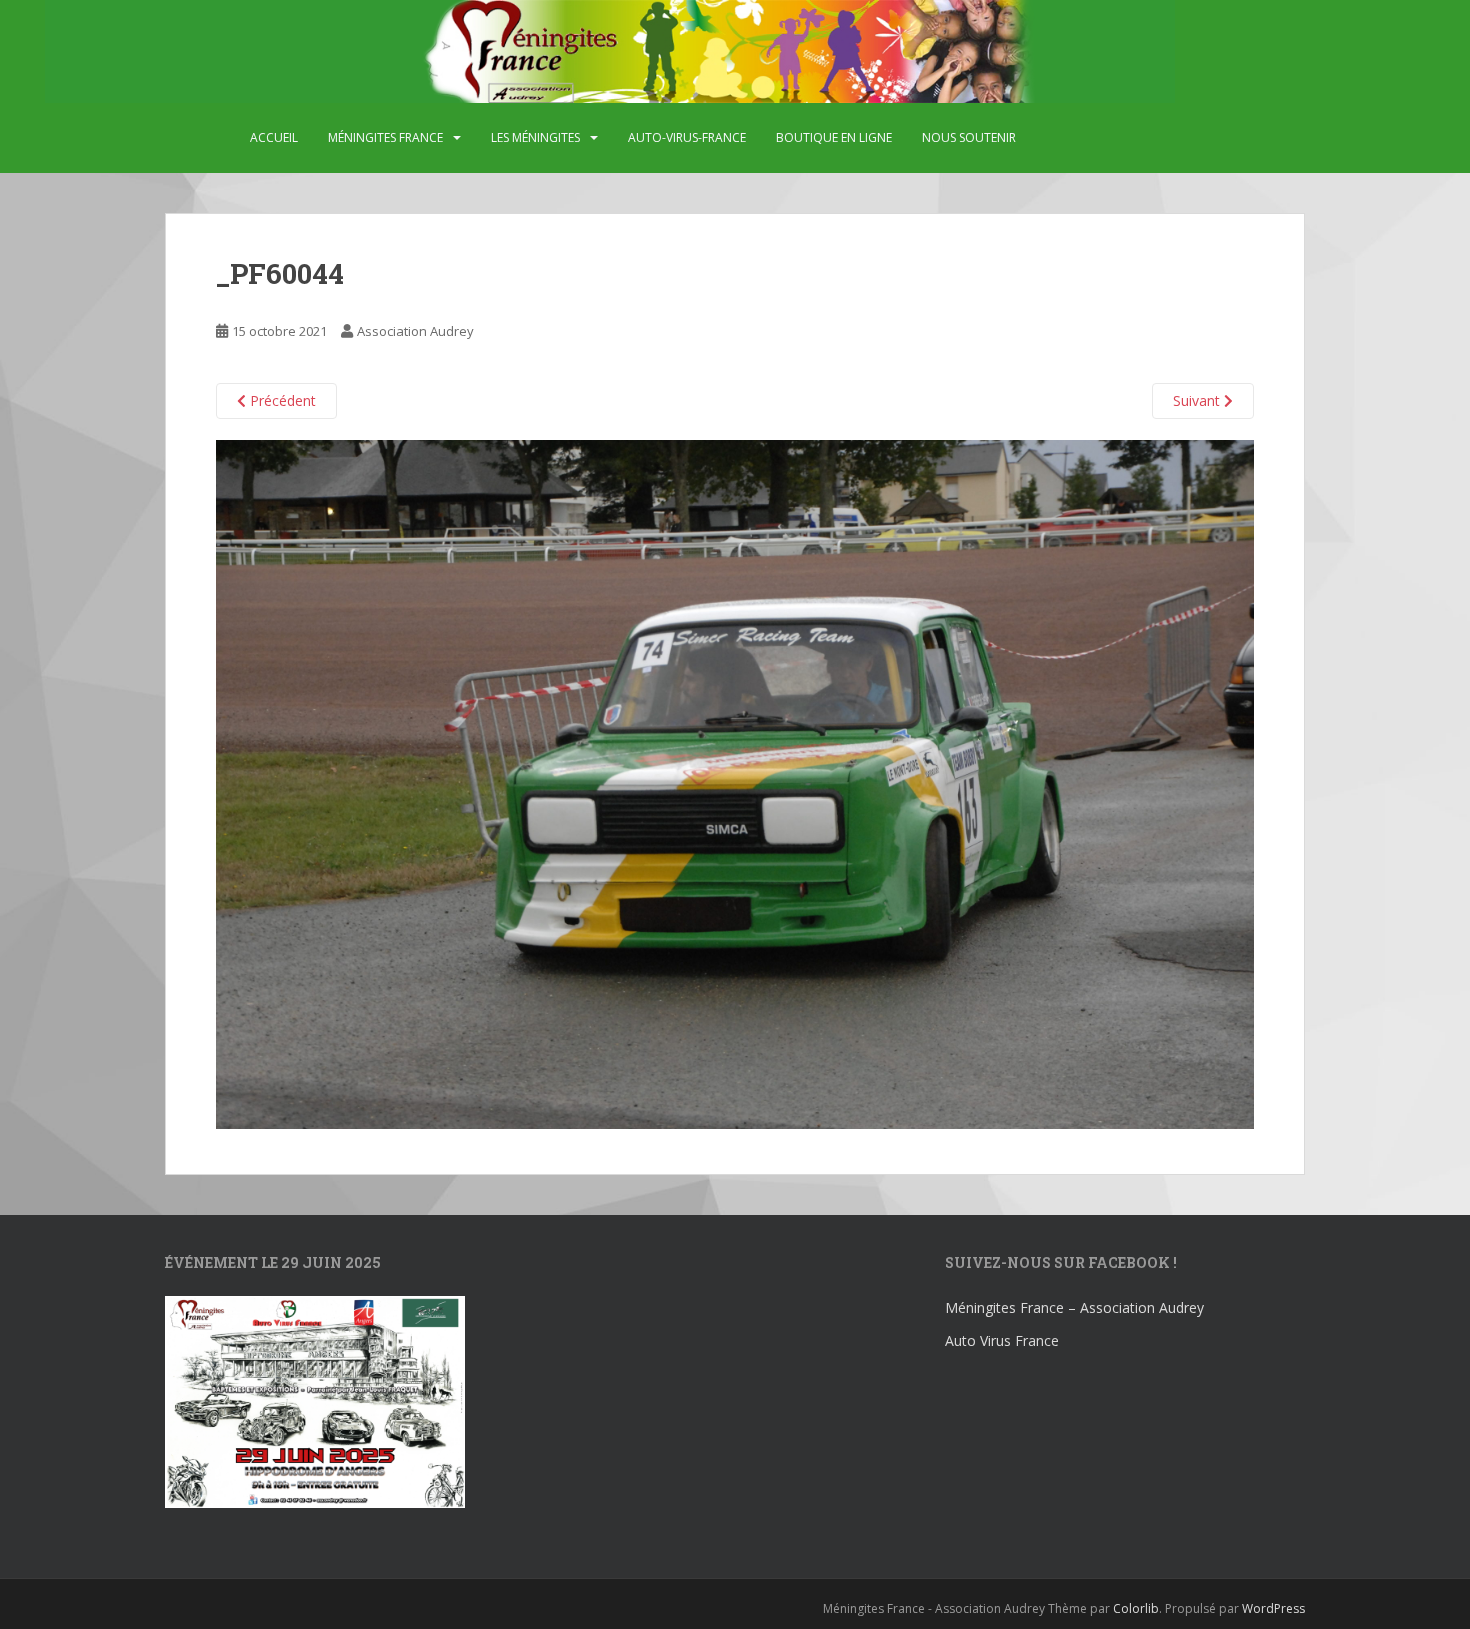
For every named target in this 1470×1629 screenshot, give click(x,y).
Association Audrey (415, 331)
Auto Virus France (1002, 1340)
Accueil (274, 137)
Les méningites (535, 137)
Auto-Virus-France (687, 137)
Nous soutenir (969, 137)
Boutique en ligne (834, 137)
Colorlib (1136, 1608)
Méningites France (385, 137)
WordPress (1273, 1608)
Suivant (1198, 400)
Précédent (281, 400)
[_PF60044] (735, 782)
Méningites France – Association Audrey (1074, 1307)
